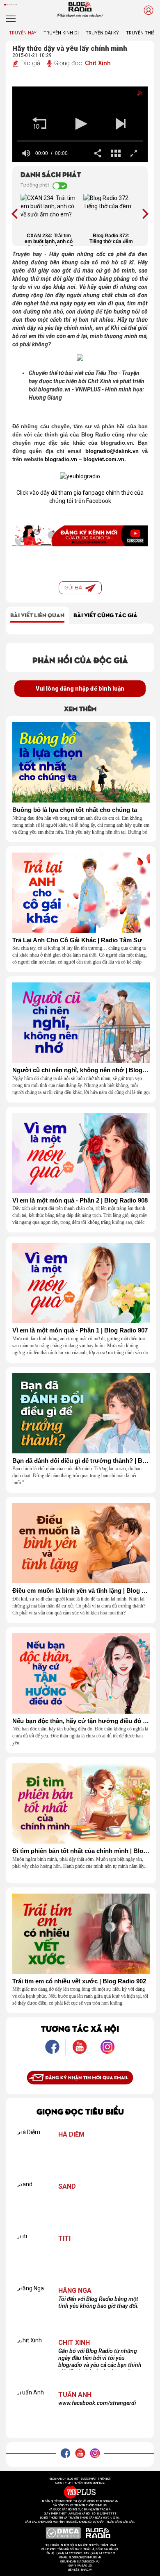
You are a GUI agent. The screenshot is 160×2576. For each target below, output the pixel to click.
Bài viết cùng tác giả (105, 615)
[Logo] (133, 95)
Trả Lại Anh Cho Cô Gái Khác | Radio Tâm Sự (77, 940)
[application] (80, 125)
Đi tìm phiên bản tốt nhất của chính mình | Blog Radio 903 (81, 1851)
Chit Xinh (98, 63)
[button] (39, 124)
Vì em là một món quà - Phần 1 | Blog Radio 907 (80, 1330)
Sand (67, 2187)
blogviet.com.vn (104, 459)
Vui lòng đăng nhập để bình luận (80, 689)
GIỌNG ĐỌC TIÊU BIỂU (80, 2111)
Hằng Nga (75, 2291)
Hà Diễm (71, 2135)
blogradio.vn (61, 459)
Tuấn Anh (75, 2395)
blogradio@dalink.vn (112, 451)
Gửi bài (75, 588)
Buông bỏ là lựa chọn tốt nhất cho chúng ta (75, 810)
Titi (64, 2239)
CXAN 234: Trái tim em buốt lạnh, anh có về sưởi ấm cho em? (49, 239)
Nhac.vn (86, 2570)
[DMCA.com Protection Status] (63, 2533)
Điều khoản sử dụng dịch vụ (80, 2562)
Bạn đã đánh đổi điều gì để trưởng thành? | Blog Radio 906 (81, 1461)
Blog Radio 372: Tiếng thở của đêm (111, 239)
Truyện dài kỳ (102, 33)
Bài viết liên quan (37, 615)
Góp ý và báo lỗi (80, 2566)
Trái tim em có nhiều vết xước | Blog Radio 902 (79, 1981)
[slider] (80, 141)
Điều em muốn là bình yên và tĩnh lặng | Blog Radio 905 (81, 1591)
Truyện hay (23, 33)
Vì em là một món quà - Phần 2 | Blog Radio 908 (80, 1200)
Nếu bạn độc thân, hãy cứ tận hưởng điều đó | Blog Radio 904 (81, 1721)
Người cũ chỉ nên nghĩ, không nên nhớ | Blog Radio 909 (81, 1070)
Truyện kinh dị (61, 33)
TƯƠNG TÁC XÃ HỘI (80, 2028)
